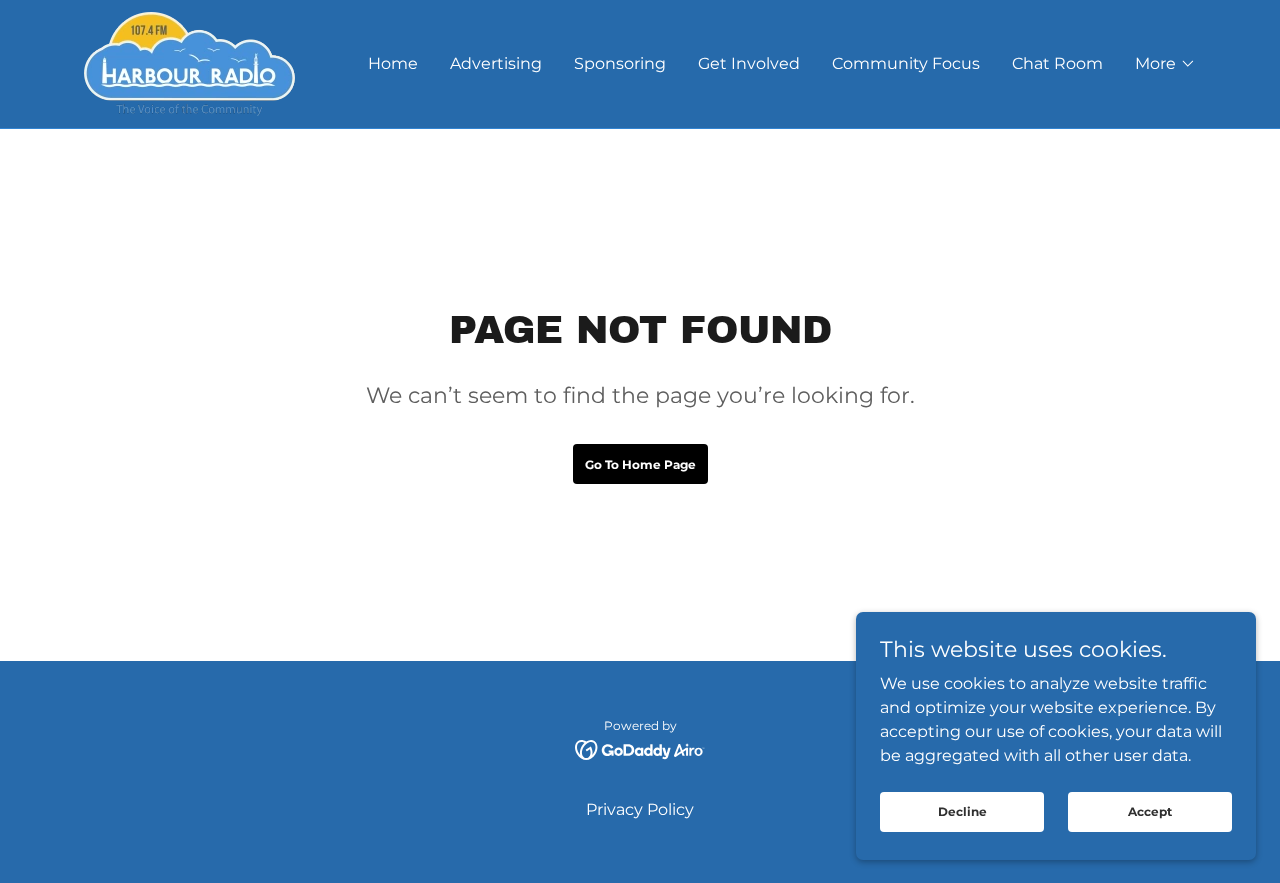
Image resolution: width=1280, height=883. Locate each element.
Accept (1150, 811)
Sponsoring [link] (620, 63)
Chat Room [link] (1057, 63)
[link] (189, 62)
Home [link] (393, 63)
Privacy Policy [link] (640, 809)
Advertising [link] (496, 63)
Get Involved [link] (749, 63)
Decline (962, 811)
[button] (1165, 64)
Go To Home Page (640, 464)
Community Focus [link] (906, 63)
